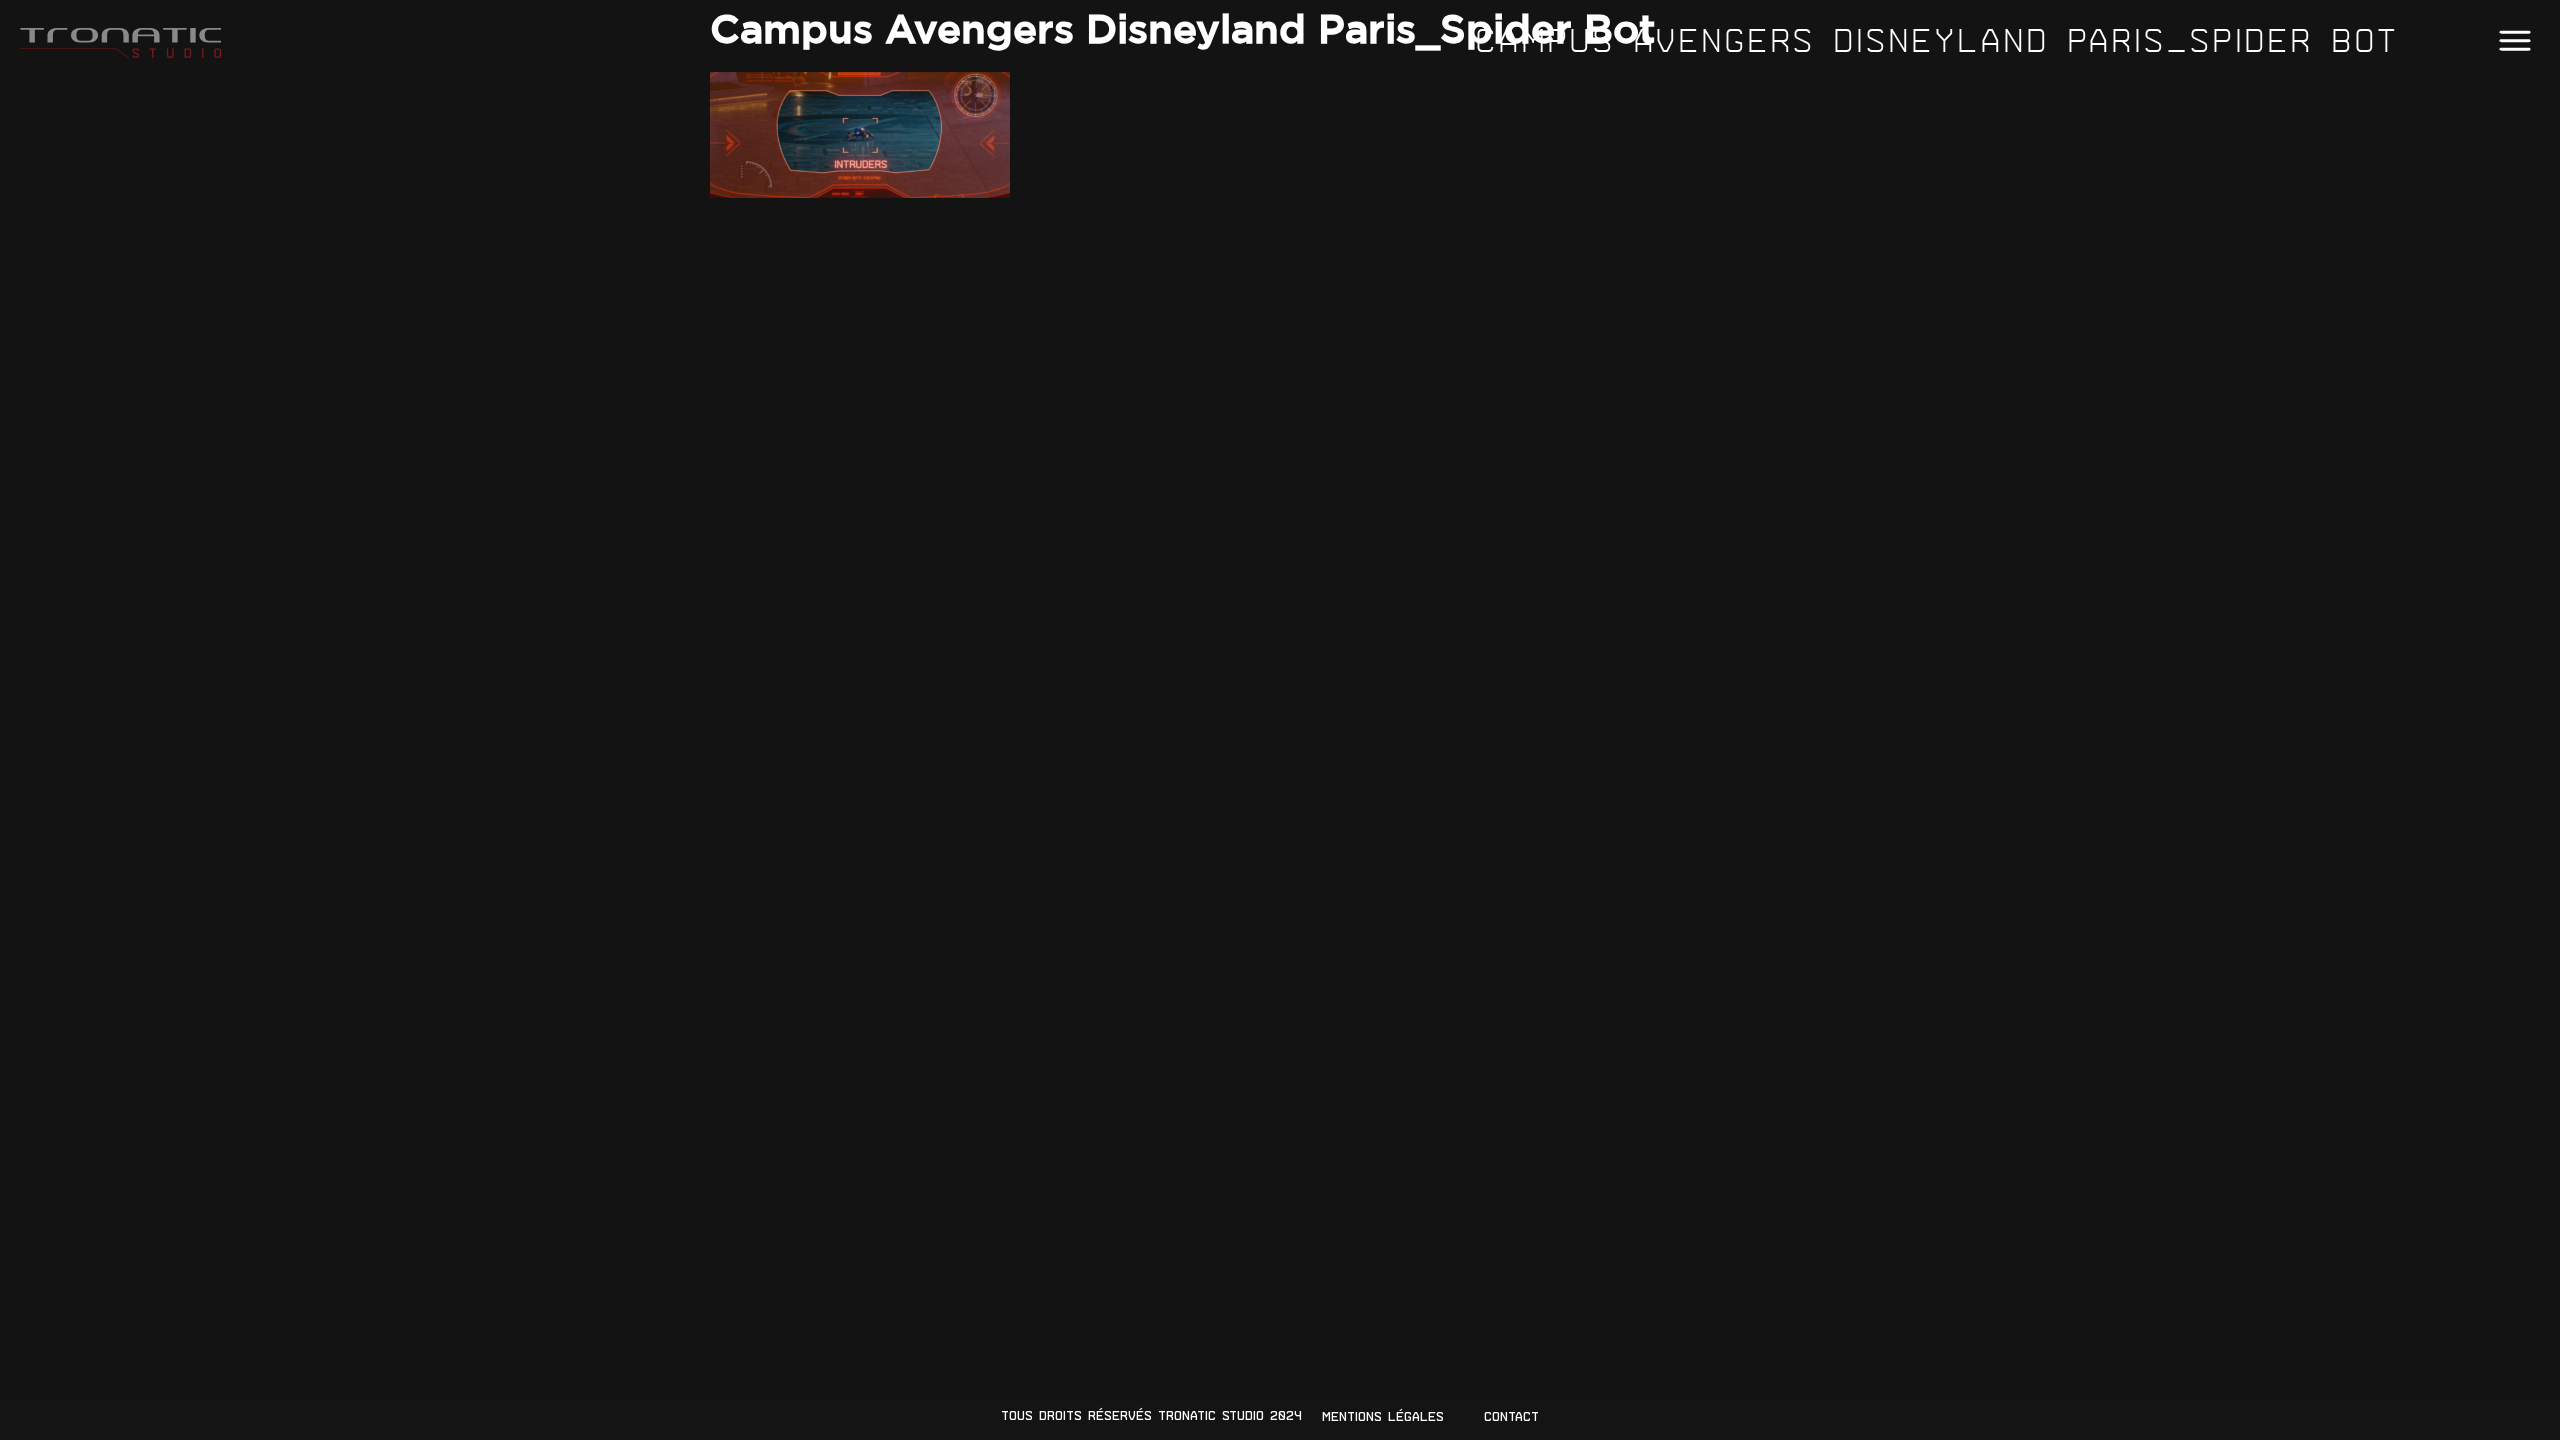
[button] (2514, 41)
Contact (1511, 1416)
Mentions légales (1383, 1416)
